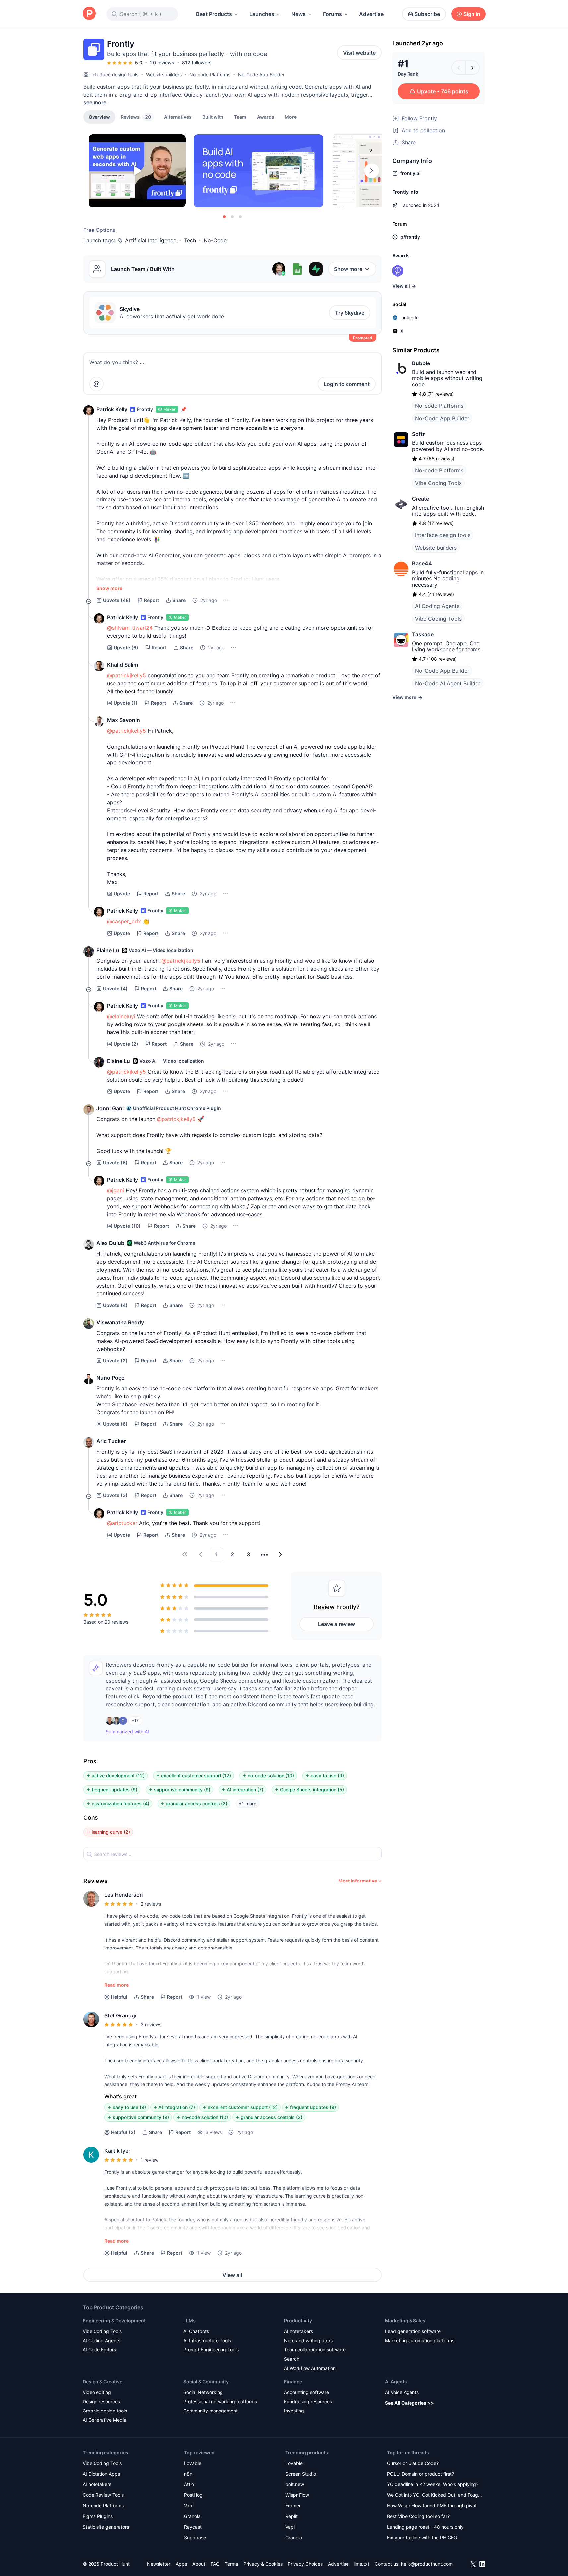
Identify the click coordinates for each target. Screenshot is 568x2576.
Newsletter (159, 2564)
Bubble (421, 363)
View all (232, 2275)
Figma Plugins (98, 2516)
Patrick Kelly (112, 409)
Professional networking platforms (220, 2401)
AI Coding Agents (437, 606)
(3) (115, 1495)
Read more (117, 1985)
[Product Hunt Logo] (89, 14)
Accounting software (307, 2392)
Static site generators (106, 2527)
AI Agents (396, 2381)
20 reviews (162, 63)
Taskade (423, 634)
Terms (231, 2564)
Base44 (422, 563)
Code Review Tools (103, 2495)
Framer (293, 2506)
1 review (150, 2160)
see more (95, 102)
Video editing (97, 2392)
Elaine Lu (108, 950)
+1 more (248, 1803)
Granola (192, 2516)
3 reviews (151, 2025)
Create (421, 499)
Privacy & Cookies (263, 2564)
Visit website (359, 53)
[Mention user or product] (96, 384)
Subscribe (427, 14)
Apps (181, 2564)
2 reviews (151, 1904)
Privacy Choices (305, 2564)
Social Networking (203, 2392)
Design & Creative (102, 2381)
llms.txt (362, 2564)
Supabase (195, 2537)
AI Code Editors (99, 2350)
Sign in (472, 14)
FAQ (215, 2564)
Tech (190, 240)
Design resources (101, 2401)
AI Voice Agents (402, 2392)
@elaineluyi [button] (121, 1016)
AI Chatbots (196, 2331)
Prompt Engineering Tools (211, 2350)
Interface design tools (115, 74)
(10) (127, 1226)
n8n (188, 2474)
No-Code (215, 240)
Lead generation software (413, 2331)
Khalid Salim (123, 665)
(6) (126, 648)
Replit (292, 2516)
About (199, 2564)
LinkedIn (410, 318)
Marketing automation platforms (420, 2340)
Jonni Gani (110, 1108)
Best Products (214, 14)
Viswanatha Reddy (120, 1322)
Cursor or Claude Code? (413, 2463)
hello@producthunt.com (427, 2564)
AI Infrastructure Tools (207, 2340)
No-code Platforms (210, 74)
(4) (115, 989)
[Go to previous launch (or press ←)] (459, 68)
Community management (211, 2411)
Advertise (371, 14)
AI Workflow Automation (310, 2368)
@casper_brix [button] (124, 921)
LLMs (189, 2320)
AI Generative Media (104, 2420)
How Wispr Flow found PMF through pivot (432, 2506)
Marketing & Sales (405, 2320)
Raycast (193, 2527)
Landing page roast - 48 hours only (425, 2527)
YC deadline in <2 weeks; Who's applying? (433, 2484)
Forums (332, 14)
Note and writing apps (308, 2340)
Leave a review (337, 1624)
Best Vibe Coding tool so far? (418, 2516)
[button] (291, 117)
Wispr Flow (297, 2495)
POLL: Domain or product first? (420, 2474)
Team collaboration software (315, 2350)
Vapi (189, 2506)
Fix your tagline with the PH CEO (422, 2537)
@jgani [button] (116, 1190)
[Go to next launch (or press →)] (473, 68)
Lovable (193, 2463)
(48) (117, 600)
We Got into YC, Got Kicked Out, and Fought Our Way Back (435, 2496)
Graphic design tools (105, 2411)
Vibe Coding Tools (438, 483)
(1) (126, 703)
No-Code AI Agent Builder (448, 683)
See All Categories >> (410, 2403)
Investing (294, 2411)
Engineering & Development (114, 2320)
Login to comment (347, 384)
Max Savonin (124, 720)
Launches (262, 14)
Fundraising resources (308, 2401)
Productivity (298, 2320)
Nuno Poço (111, 1378)
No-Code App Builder (261, 74)
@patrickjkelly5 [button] (126, 675)
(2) (126, 1044)
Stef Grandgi (120, 2015)
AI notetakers (299, 2331)
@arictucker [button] (122, 1523)
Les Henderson (124, 1895)
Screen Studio (301, 2474)
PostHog (193, 2495)
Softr (418, 434)
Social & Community (206, 2381)
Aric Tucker (111, 1441)
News (299, 14)
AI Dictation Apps (101, 2474)
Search (292, 2359)
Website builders (164, 74)
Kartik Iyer (117, 2151)
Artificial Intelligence (151, 240)
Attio (189, 2484)
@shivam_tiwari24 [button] (130, 628)
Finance (293, 2381)
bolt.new (295, 2484)
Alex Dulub (110, 1243)
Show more (348, 269)
